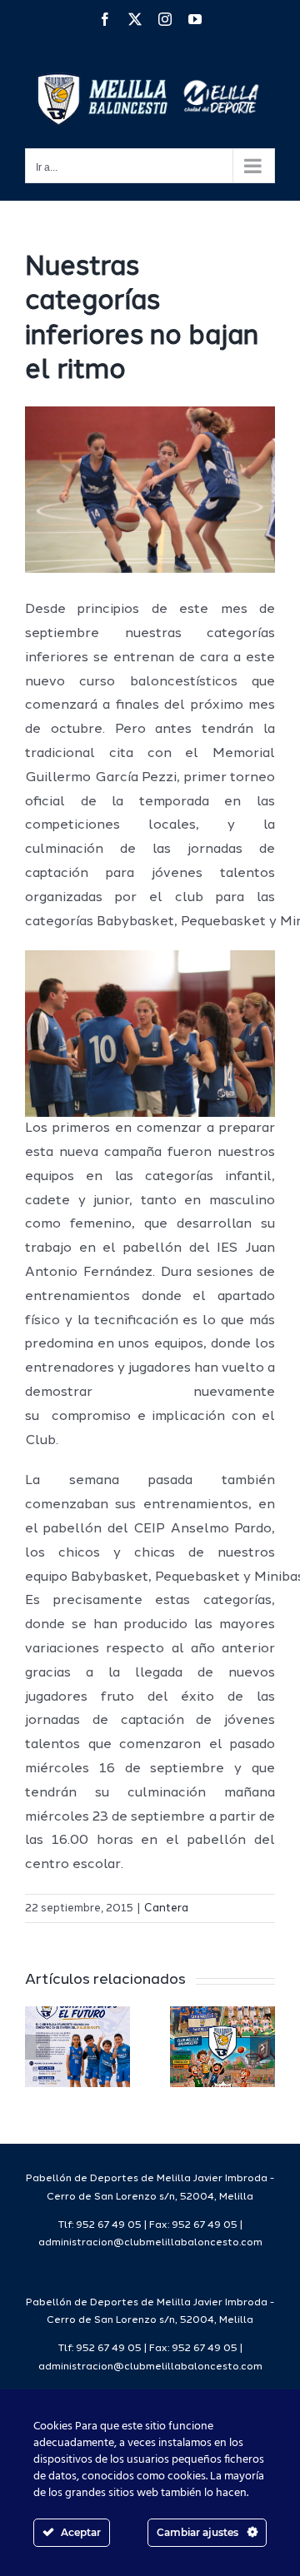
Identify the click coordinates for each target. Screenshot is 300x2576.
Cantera (166, 1908)
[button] (37, 2047)
